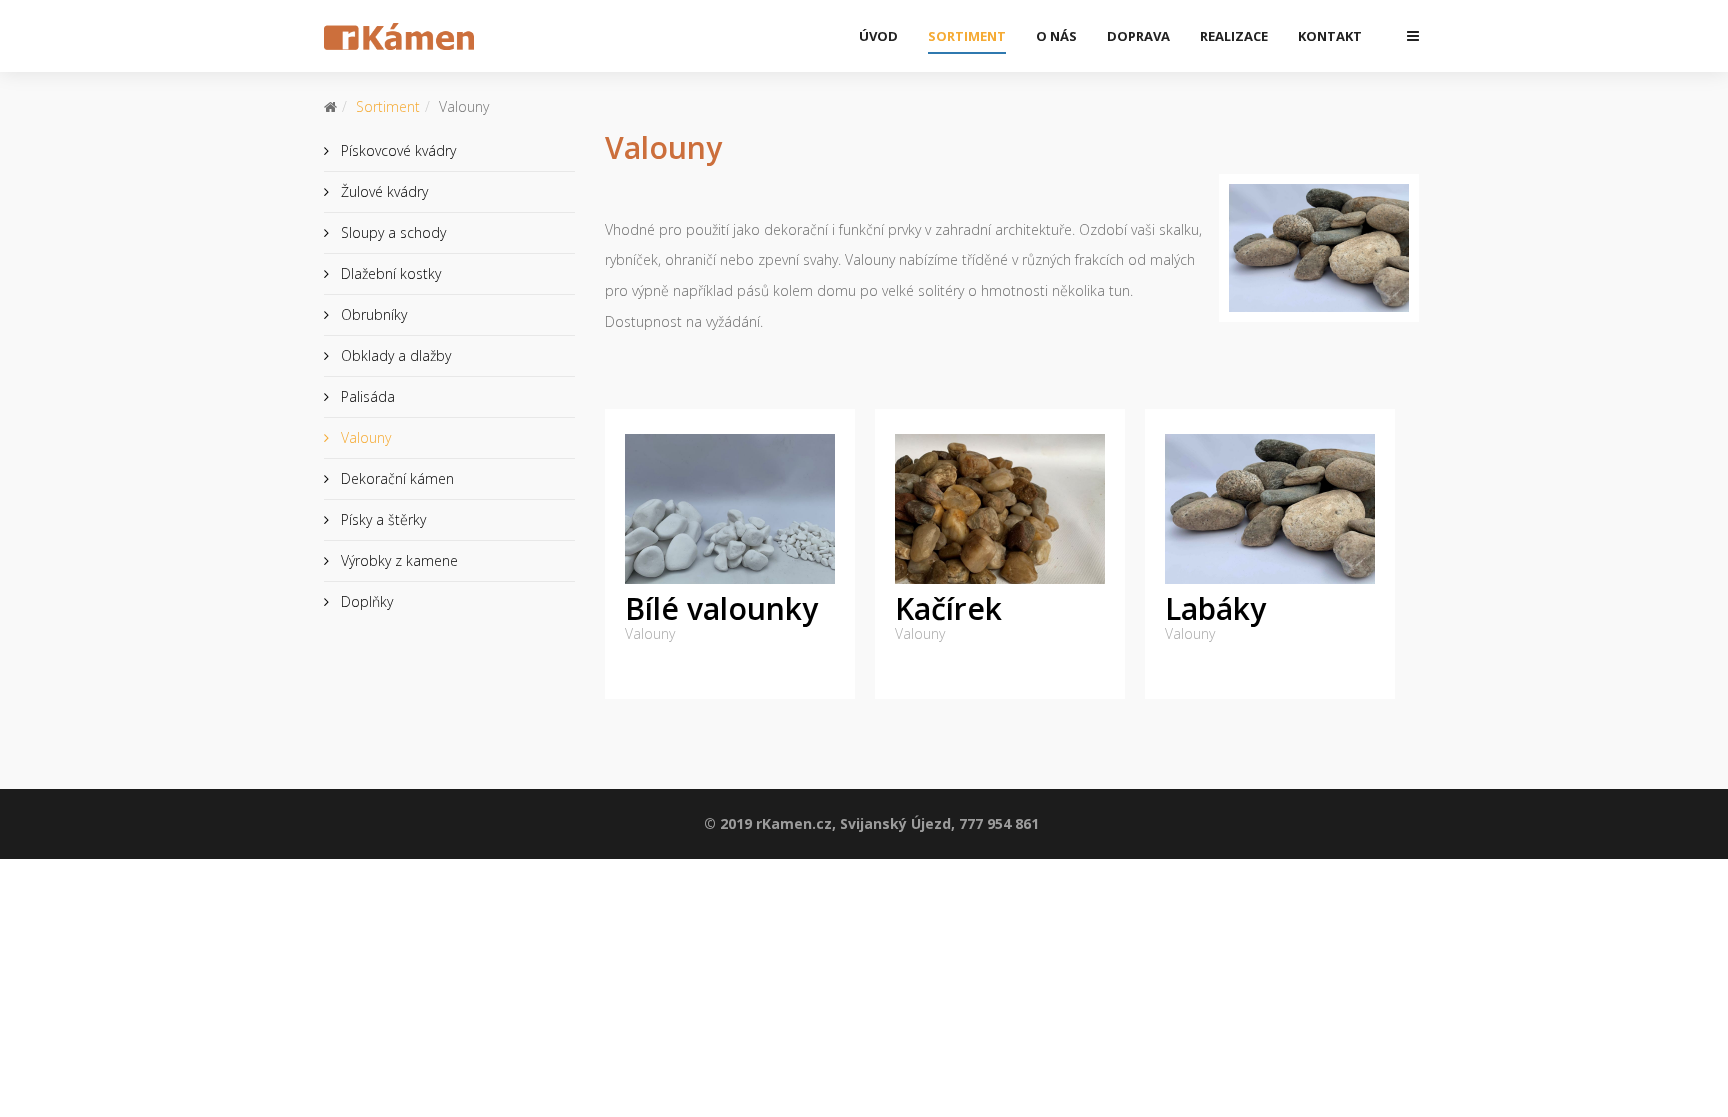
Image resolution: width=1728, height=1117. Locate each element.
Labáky (1215, 608)
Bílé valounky (721, 608)
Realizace (1234, 36)
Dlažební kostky (389, 273)
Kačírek (948, 608)
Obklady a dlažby (394, 355)
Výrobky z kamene (397, 560)
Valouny (364, 437)
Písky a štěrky (381, 519)
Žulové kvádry (382, 191)
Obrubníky (372, 314)
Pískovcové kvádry (396, 150)
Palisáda (366, 396)
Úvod (878, 36)
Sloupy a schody (391, 232)
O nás (1056, 36)
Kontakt (1330, 36)
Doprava (1138, 36)
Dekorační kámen (395, 478)
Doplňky (365, 601)
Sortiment (967, 36)
